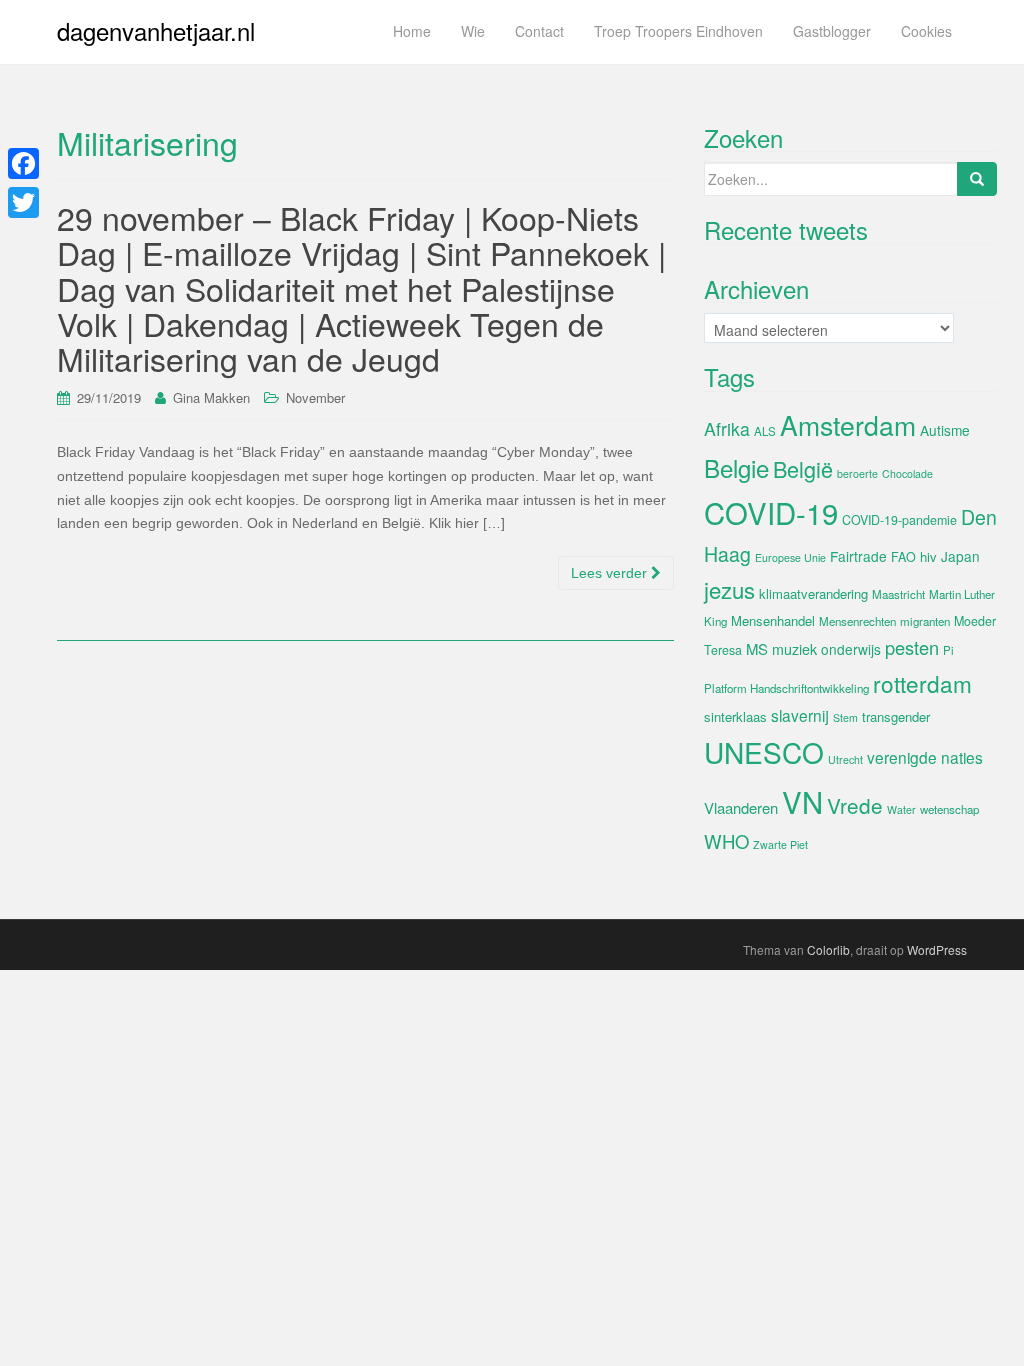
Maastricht (898, 594)
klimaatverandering (813, 593)
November (315, 397)
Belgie (736, 467)
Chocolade (907, 473)
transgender (896, 716)
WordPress (937, 949)
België (803, 468)
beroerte (857, 473)
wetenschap (949, 809)
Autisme (945, 430)
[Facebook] (23, 163)
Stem (845, 717)
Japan (960, 556)
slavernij (800, 715)
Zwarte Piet (780, 844)
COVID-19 (771, 512)
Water (901, 809)
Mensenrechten (857, 621)
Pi (948, 650)
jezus (729, 589)
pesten (912, 647)
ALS (765, 431)
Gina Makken (211, 397)
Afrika (727, 428)
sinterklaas (735, 716)
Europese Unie (790, 557)
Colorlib (828, 949)
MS (757, 648)
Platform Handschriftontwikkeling (786, 688)
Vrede (855, 805)
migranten (925, 621)
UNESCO (764, 752)
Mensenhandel (773, 620)
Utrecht (845, 759)
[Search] (977, 179)
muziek (794, 649)
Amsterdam (848, 424)
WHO (726, 841)
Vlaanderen (741, 807)
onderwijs (851, 649)
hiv (928, 556)
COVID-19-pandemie (899, 520)
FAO (903, 557)
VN (802, 801)
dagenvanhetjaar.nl (156, 30)
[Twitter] (23, 202)
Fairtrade (858, 556)
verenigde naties (925, 757)
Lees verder (611, 573)
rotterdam (922, 683)
